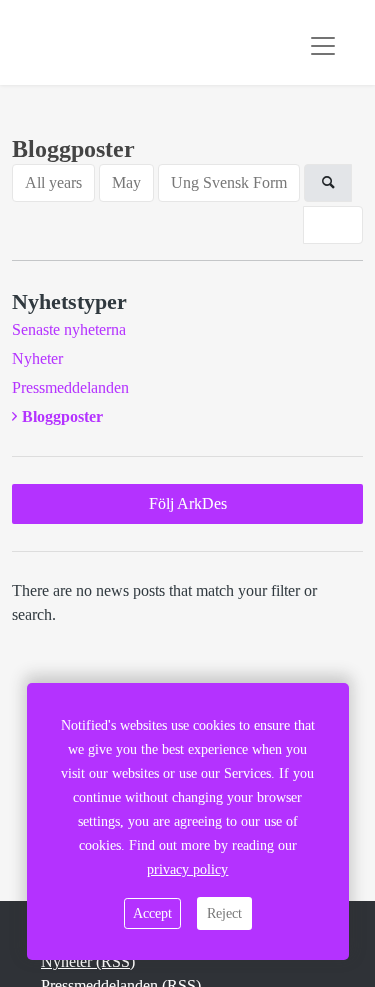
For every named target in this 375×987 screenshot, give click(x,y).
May (126, 182)
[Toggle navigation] (323, 46)
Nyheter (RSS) (88, 961)
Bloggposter (62, 416)
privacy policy (187, 869)
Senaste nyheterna (69, 329)
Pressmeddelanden (70, 387)
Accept (152, 913)
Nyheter (37, 358)
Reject (224, 913)
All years (53, 182)
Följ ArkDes (188, 503)
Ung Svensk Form (229, 182)
